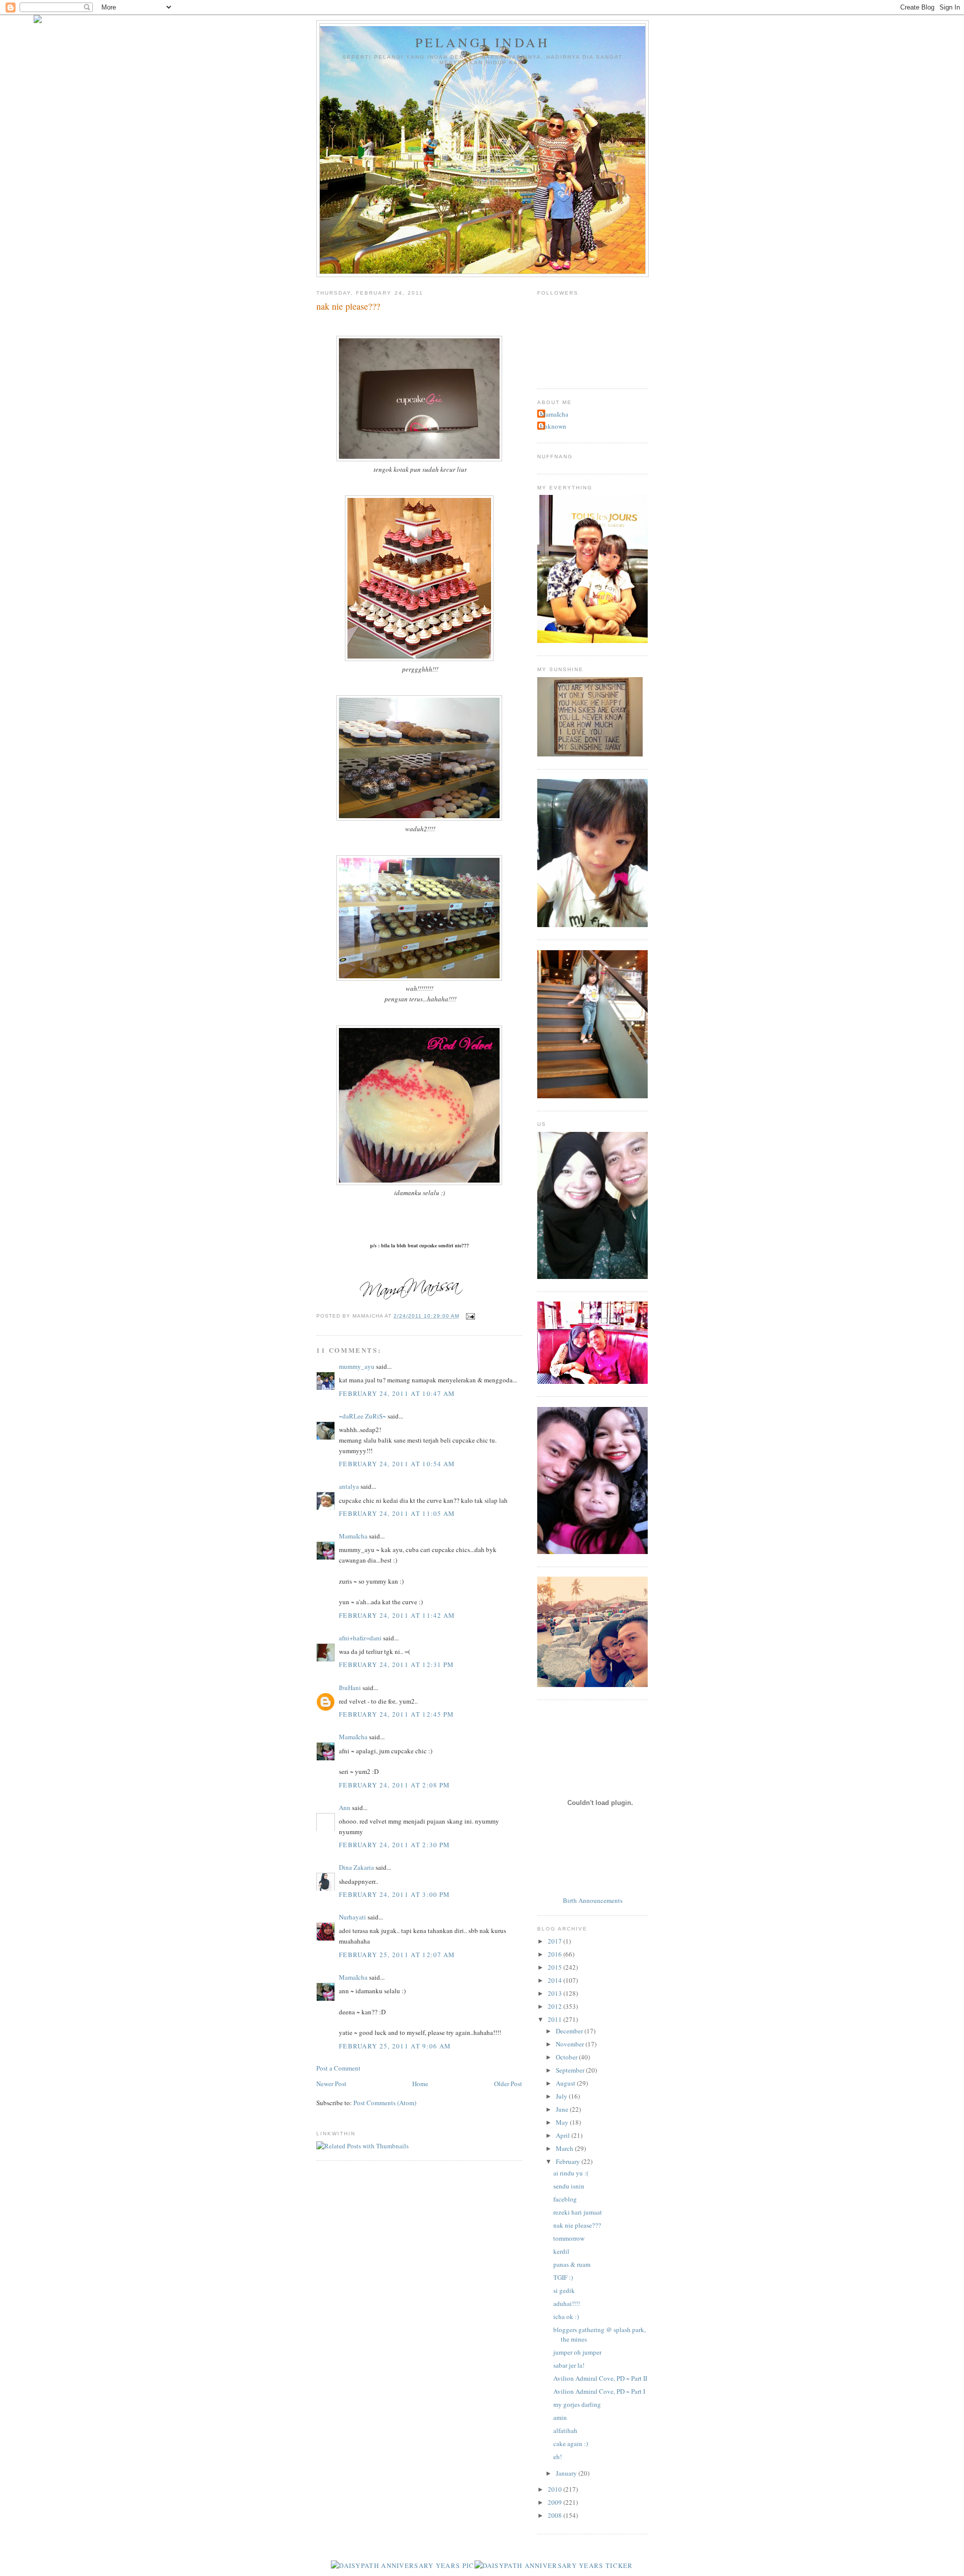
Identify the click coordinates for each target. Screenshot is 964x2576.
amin (560, 2417)
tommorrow (569, 2238)
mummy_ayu (357, 1366)
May (563, 2122)
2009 (556, 2502)
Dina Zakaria (356, 1867)
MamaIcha (353, 1536)
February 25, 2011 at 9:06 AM (395, 2046)
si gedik (564, 2290)
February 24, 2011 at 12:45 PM (397, 1714)
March (565, 2148)
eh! (558, 2457)
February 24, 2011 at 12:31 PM (397, 1664)
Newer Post (331, 2084)
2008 (556, 2515)
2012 (556, 2006)
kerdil (561, 2251)
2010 (556, 2489)
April (564, 2135)
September (571, 2070)
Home (420, 2084)
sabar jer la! (569, 2365)
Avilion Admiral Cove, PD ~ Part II (600, 2378)
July (562, 2096)
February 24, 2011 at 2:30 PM (394, 1845)
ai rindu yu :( (571, 2173)
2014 (556, 1980)
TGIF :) (563, 2277)
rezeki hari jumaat (578, 2212)
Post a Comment (338, 2068)
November (571, 2044)
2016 (556, 1954)
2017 (556, 1941)
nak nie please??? (577, 2225)
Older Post (508, 2084)
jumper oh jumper (577, 2352)
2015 (556, 1967)
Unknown (553, 426)
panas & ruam (572, 2264)
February (569, 2161)
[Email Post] (469, 1316)
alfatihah (565, 2430)
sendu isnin (569, 2186)
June (563, 2109)
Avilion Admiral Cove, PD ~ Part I (599, 2391)
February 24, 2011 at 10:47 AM (397, 1393)
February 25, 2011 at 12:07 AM (397, 1955)
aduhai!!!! (567, 2303)
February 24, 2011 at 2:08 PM (394, 1785)
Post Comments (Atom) (385, 2103)
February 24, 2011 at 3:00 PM (394, 1894)
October (567, 2057)
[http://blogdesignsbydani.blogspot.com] (38, 21)
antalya (349, 1486)
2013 (556, 1993)
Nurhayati (352, 1917)
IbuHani (350, 1688)
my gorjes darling (577, 2404)
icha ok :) (566, 2316)
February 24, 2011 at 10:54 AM (397, 1464)
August (566, 2083)
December (570, 2031)
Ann (345, 1808)
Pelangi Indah (483, 42)
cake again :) (571, 2443)
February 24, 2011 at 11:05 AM (397, 1513)
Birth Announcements (593, 1900)
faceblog (565, 2199)
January (567, 2473)
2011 (556, 2019)
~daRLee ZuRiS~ (363, 1416)
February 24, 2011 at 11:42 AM (397, 1615)
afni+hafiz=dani (360, 1638)
